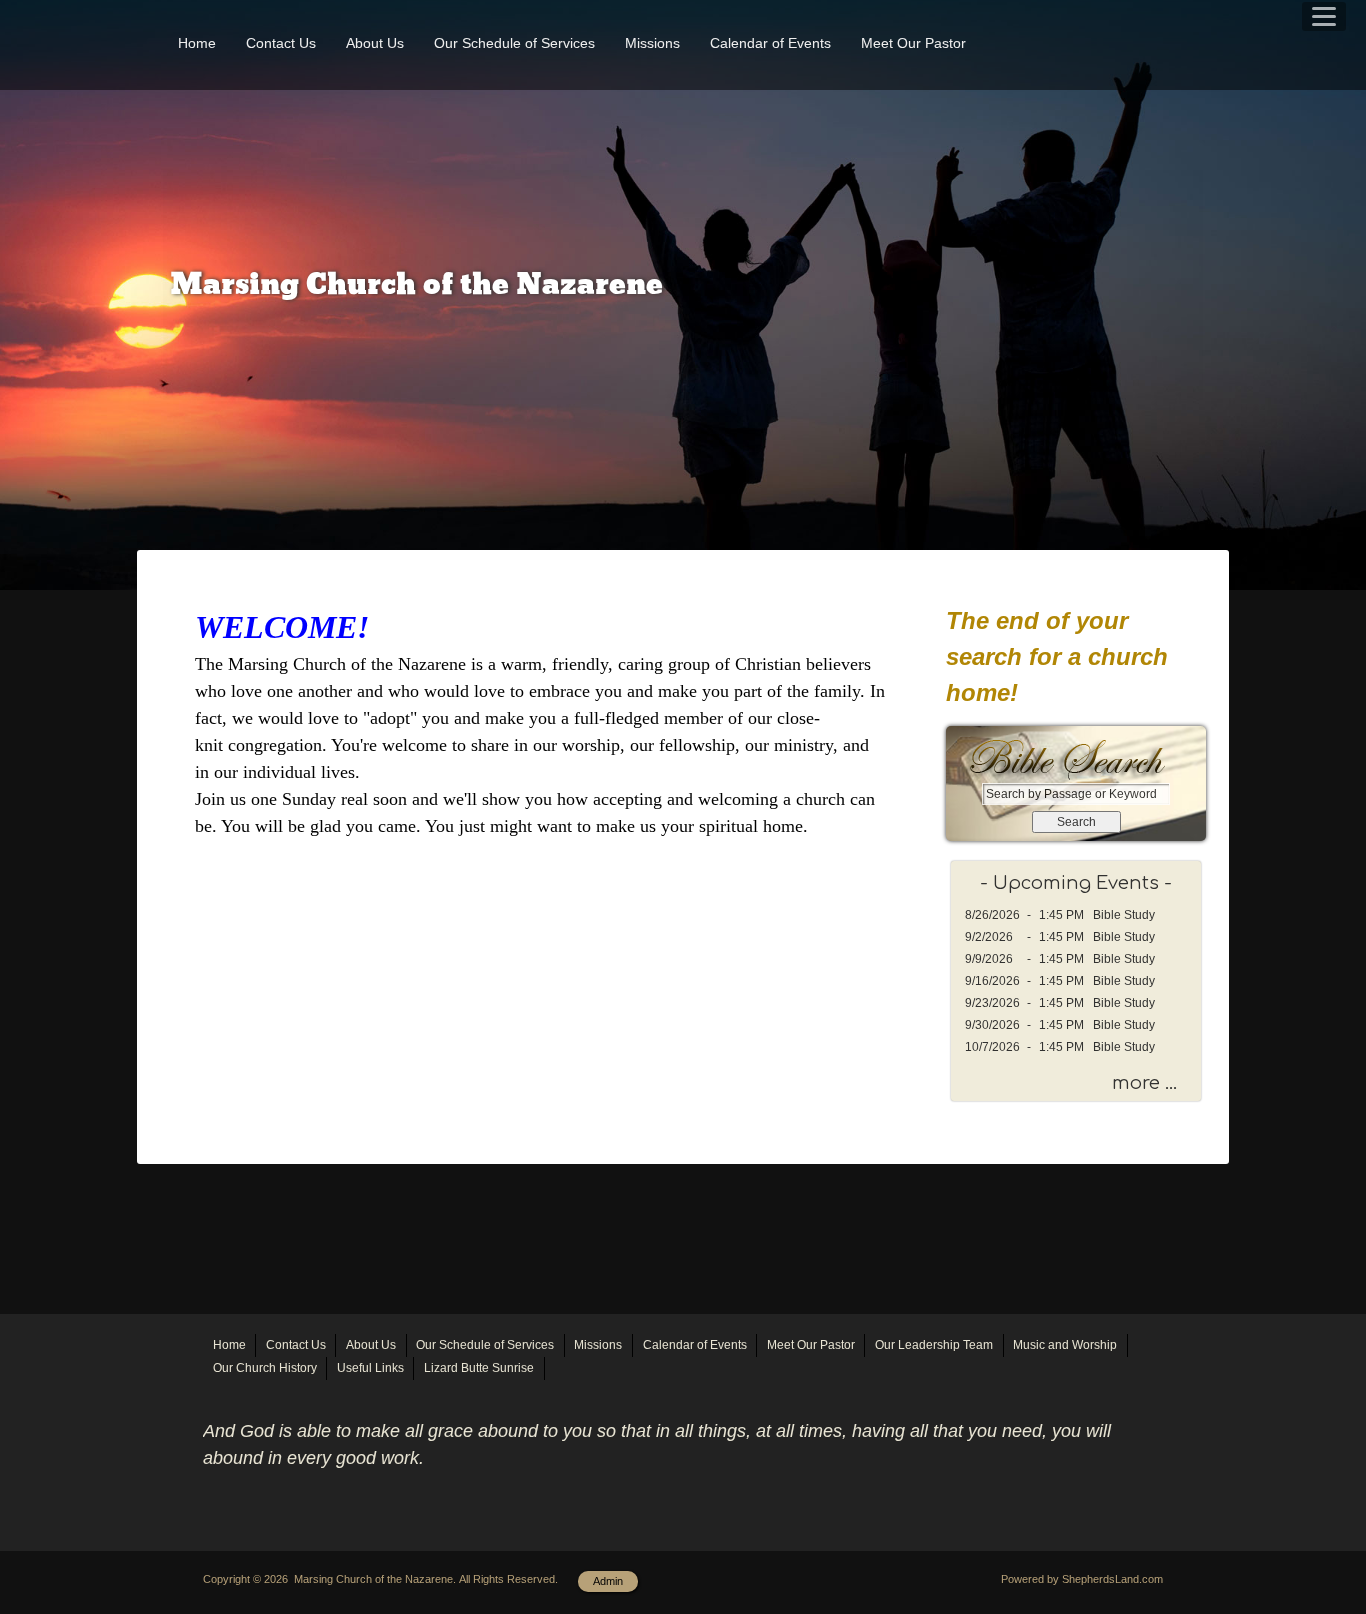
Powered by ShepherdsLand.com (1082, 1579)
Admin (608, 1581)
